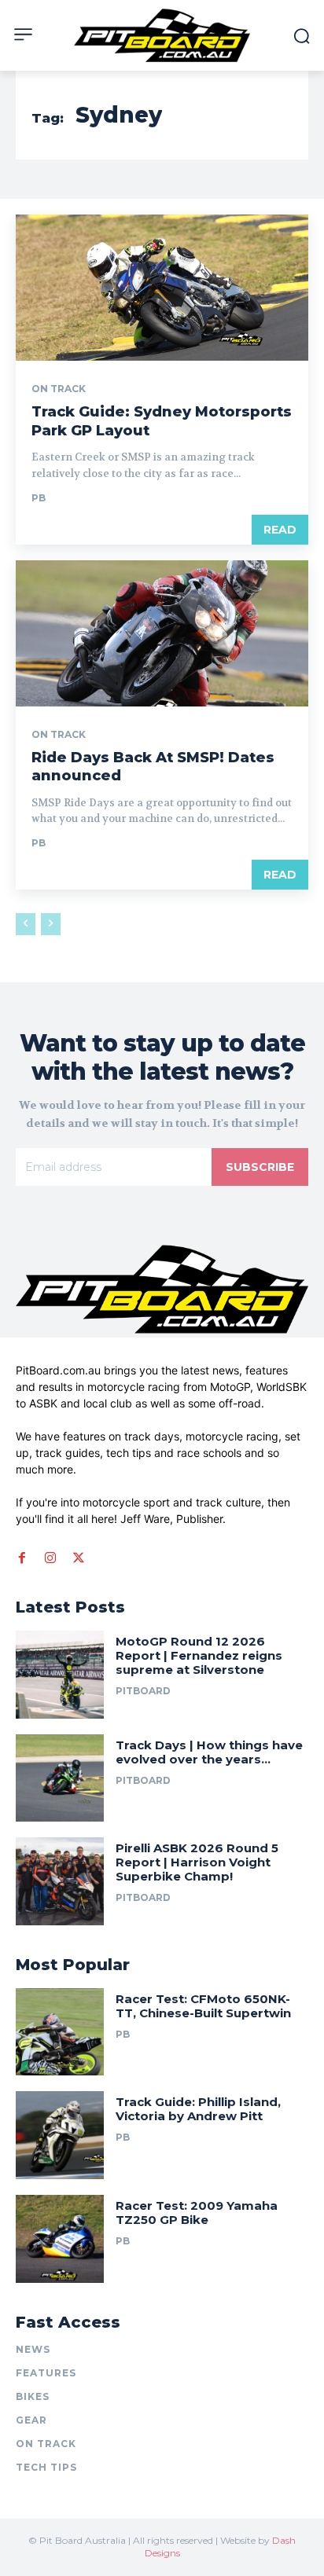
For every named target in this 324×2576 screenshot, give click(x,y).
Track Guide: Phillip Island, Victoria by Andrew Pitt (198, 2109)
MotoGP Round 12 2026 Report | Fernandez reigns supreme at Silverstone (199, 1655)
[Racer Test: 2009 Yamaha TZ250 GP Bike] (60, 2239)
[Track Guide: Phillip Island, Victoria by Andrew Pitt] (60, 2135)
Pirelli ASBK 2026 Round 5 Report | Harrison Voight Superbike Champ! (197, 1862)
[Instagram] (50, 1558)
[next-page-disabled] (51, 924)
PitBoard (143, 1691)
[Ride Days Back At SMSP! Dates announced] (162, 633)
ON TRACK (59, 389)
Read (280, 530)
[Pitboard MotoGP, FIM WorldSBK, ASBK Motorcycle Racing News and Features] (162, 35)
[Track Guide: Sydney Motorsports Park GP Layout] (162, 288)
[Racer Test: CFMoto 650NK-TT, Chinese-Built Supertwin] (60, 2032)
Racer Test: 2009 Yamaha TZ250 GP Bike (197, 2213)
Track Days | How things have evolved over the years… (209, 1752)
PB (39, 498)
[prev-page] (26, 924)
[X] (79, 1558)
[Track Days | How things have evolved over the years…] (60, 1778)
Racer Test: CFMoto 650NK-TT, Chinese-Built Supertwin (205, 2006)
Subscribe (260, 1167)
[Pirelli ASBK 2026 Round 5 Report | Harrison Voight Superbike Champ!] (60, 1881)
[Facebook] (22, 1558)
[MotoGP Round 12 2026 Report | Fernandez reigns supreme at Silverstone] (60, 1675)
